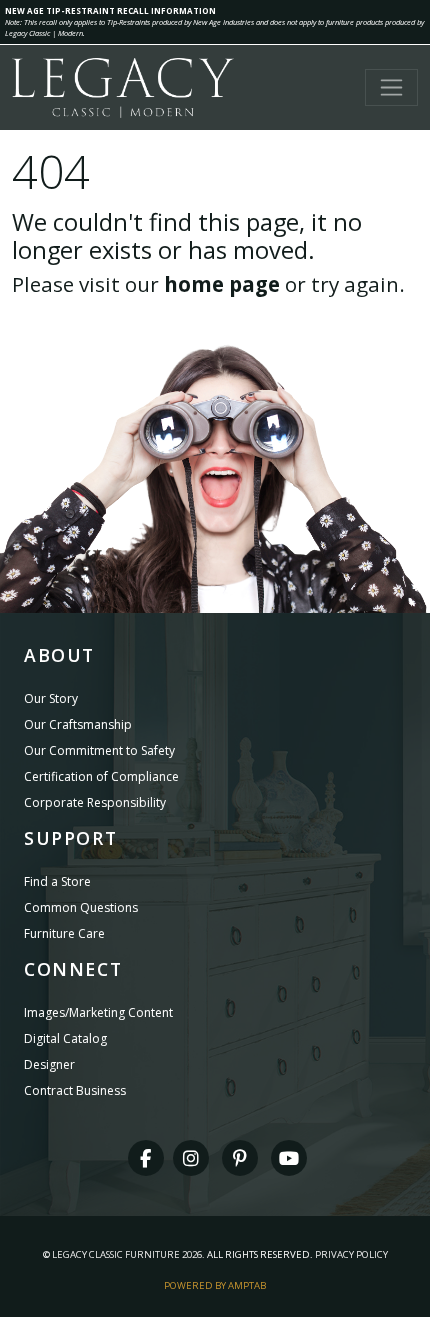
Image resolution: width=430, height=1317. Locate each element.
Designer (49, 1064)
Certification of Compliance (101, 776)
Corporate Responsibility (95, 802)
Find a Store (57, 881)
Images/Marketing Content (98, 1012)
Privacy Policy (351, 1254)
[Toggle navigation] (391, 87)
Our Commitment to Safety (99, 750)
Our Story (51, 698)
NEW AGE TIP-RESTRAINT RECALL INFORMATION (110, 10)
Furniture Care (64, 933)
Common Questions (81, 907)
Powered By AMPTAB (215, 1285)
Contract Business (75, 1090)
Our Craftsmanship (78, 724)
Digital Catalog (65, 1038)
